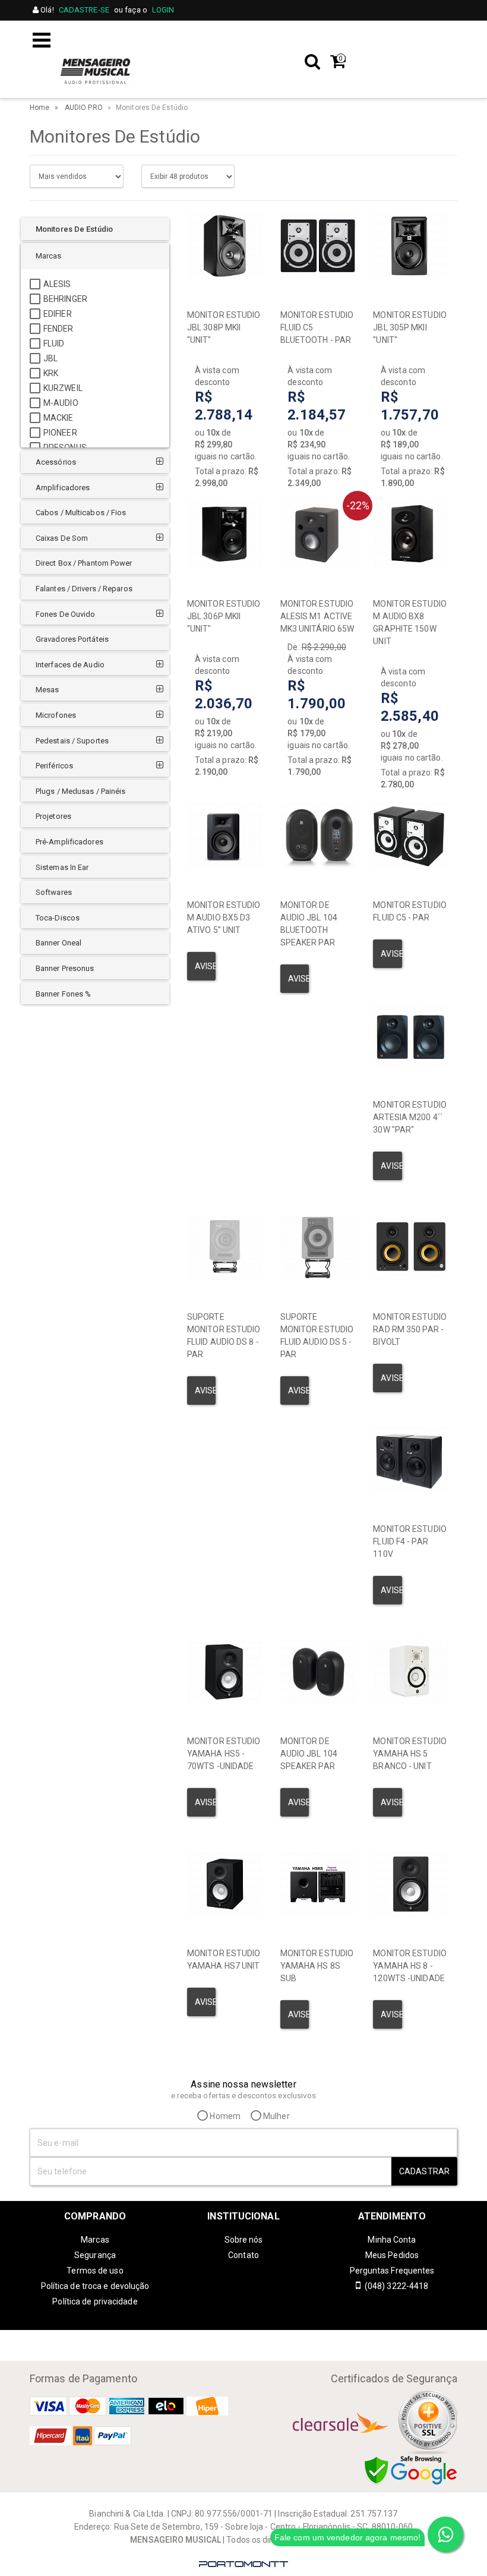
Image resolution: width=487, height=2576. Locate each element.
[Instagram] (232, 2339)
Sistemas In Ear (62, 867)
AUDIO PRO (84, 108)
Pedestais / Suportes (72, 741)
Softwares (54, 892)
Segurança (95, 2255)
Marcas (49, 256)
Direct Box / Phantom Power (84, 563)
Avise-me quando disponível (205, 966)
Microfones (56, 715)
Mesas (48, 690)
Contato (243, 2255)
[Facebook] (255, 2339)
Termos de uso (95, 2271)
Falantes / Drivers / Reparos (84, 589)
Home (39, 108)
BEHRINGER (65, 299)
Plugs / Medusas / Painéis (81, 791)
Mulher (276, 2116)
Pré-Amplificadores (69, 842)
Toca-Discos (58, 918)
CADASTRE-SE (84, 10)
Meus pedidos (385, 37)
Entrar (440, 37)
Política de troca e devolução (95, 2286)
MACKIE (58, 418)
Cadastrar (424, 2171)
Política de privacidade (95, 2301)
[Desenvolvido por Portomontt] (243, 2564)
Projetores (53, 816)
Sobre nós (244, 2240)
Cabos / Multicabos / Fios (81, 513)
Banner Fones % (63, 994)
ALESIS (57, 284)
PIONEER (60, 433)
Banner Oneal (58, 943)
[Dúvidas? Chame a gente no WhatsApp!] (445, 2534)
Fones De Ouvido (66, 614)
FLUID (54, 343)
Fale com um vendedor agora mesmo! (347, 2537)
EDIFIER (58, 314)
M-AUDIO (61, 403)
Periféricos (54, 766)
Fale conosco (275, 37)
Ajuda (330, 37)
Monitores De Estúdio (74, 229)
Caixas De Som (62, 538)
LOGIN (163, 10)
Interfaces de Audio (70, 665)
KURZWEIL (63, 388)
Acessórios (56, 462)
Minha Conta (392, 2240)
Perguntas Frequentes (392, 2271)
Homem (224, 2116)
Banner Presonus (65, 968)
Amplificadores (63, 488)
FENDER (58, 329)
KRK (51, 373)
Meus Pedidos (392, 2255)
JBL (50, 358)
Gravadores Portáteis (72, 639)
